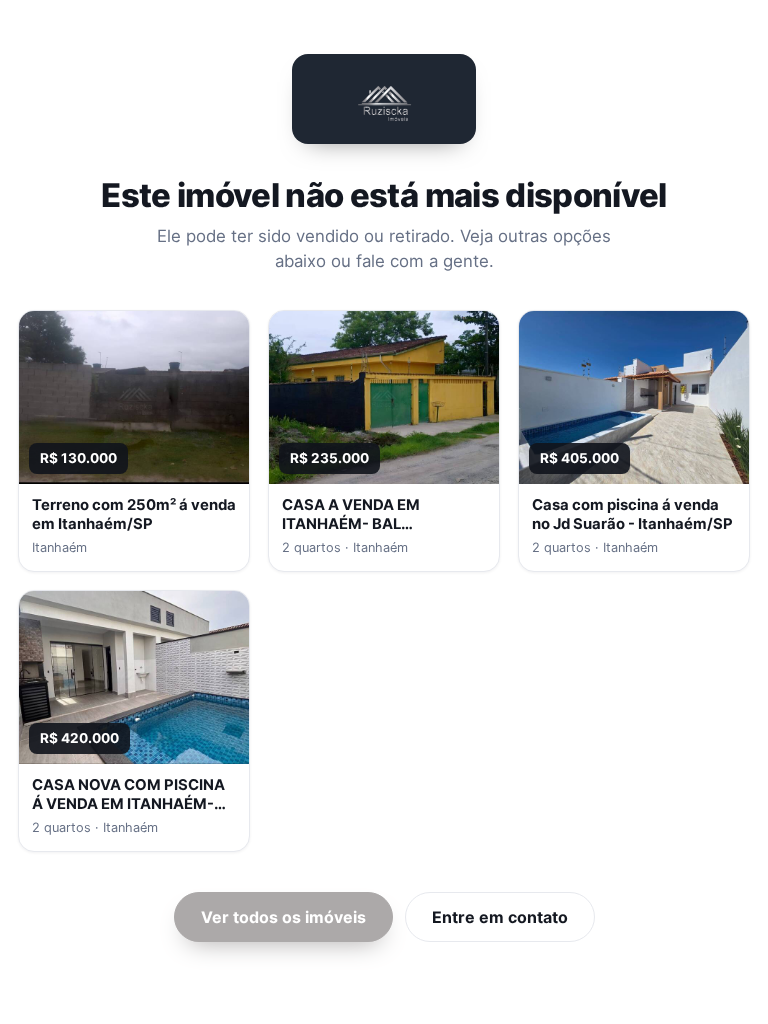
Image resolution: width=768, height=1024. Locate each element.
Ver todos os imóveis (283, 917)
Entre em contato (500, 917)
